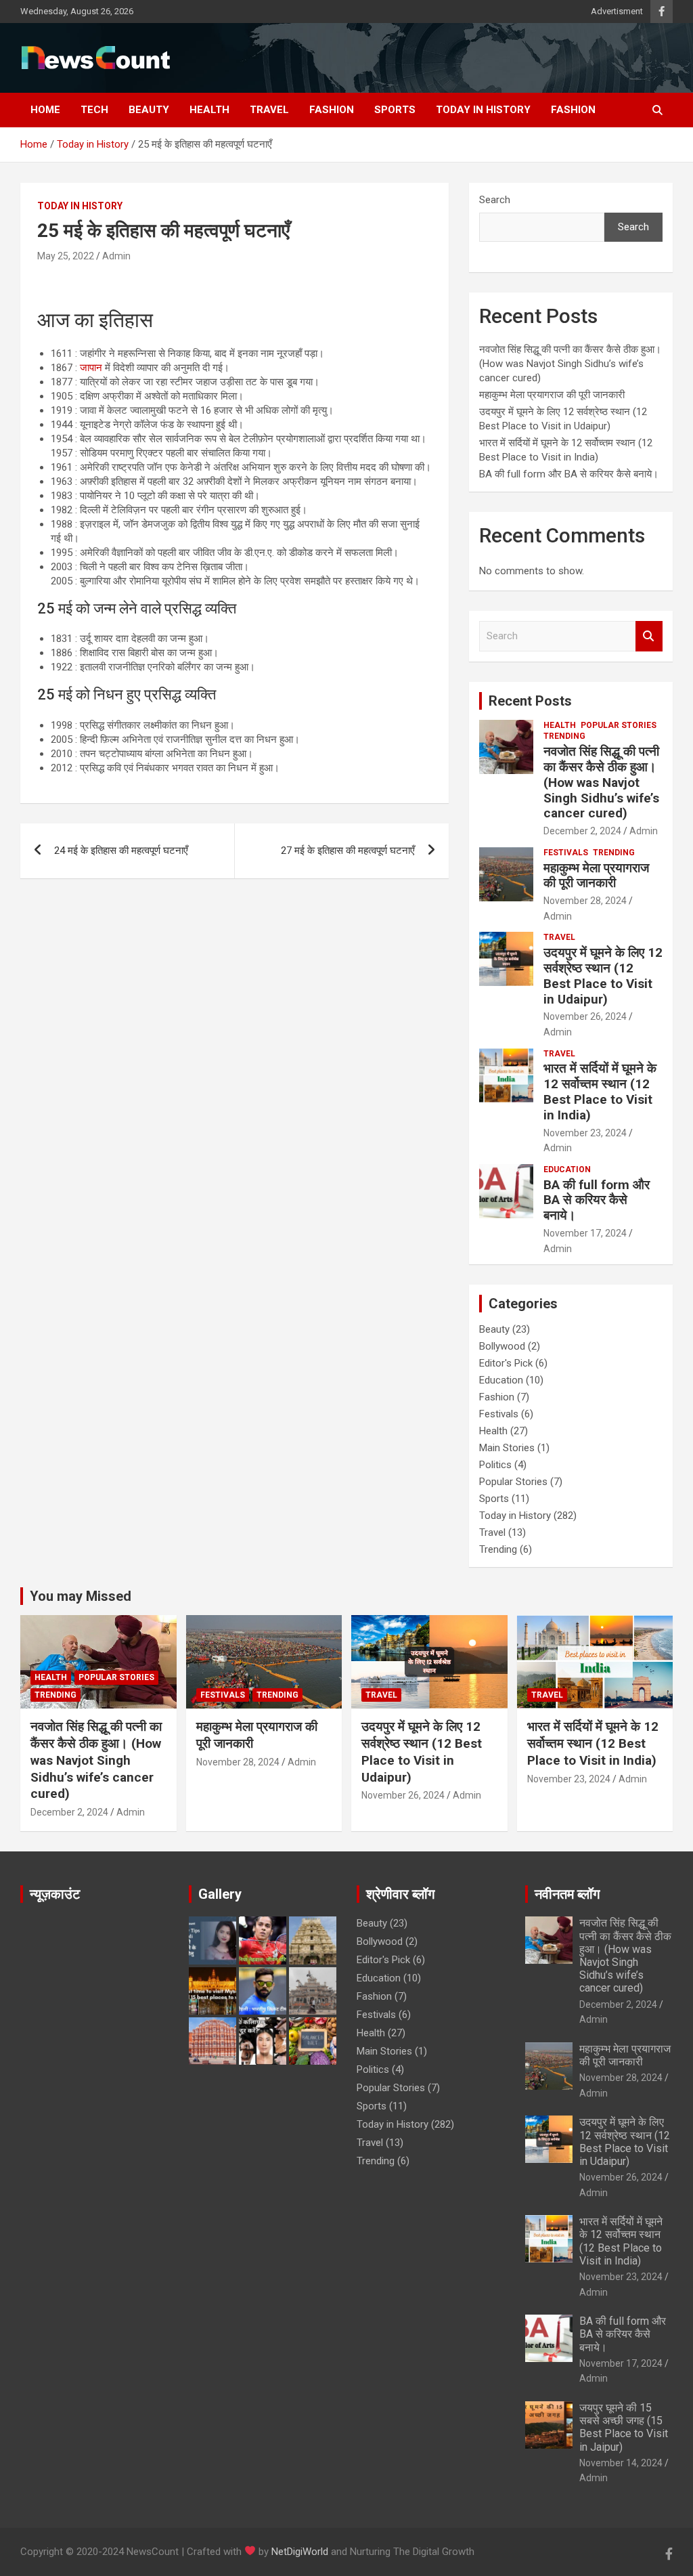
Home (45, 110)
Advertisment (617, 11)
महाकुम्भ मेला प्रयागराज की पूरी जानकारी (553, 395)
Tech (94, 110)
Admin (116, 256)
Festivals (566, 853)
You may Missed (81, 1596)
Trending (564, 736)
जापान (91, 368)
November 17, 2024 (585, 1233)
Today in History (483, 110)
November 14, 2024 (621, 2463)
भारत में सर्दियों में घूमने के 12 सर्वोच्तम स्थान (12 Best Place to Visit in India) (600, 1091)
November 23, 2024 (585, 1133)
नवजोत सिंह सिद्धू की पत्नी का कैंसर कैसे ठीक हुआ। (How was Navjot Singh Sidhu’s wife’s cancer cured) (570, 364)
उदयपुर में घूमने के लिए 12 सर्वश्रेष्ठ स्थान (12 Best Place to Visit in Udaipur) (603, 975)
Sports (395, 110)
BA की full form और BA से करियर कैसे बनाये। (569, 474)
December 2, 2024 (582, 831)
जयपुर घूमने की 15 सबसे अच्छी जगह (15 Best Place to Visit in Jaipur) (624, 2427)
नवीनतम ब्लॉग (567, 1894)
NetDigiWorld (300, 2552)
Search (495, 200)
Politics (495, 1465)
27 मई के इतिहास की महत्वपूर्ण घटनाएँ (348, 851)
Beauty (149, 110)
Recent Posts (530, 701)
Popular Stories (619, 725)
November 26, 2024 (585, 1016)
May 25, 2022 (66, 256)
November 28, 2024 (585, 901)
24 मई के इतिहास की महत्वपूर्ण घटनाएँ (121, 851)
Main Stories (507, 1448)
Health (209, 110)
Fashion (332, 110)
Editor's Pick (506, 1363)
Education (567, 1169)
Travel (269, 110)
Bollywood (502, 1346)
